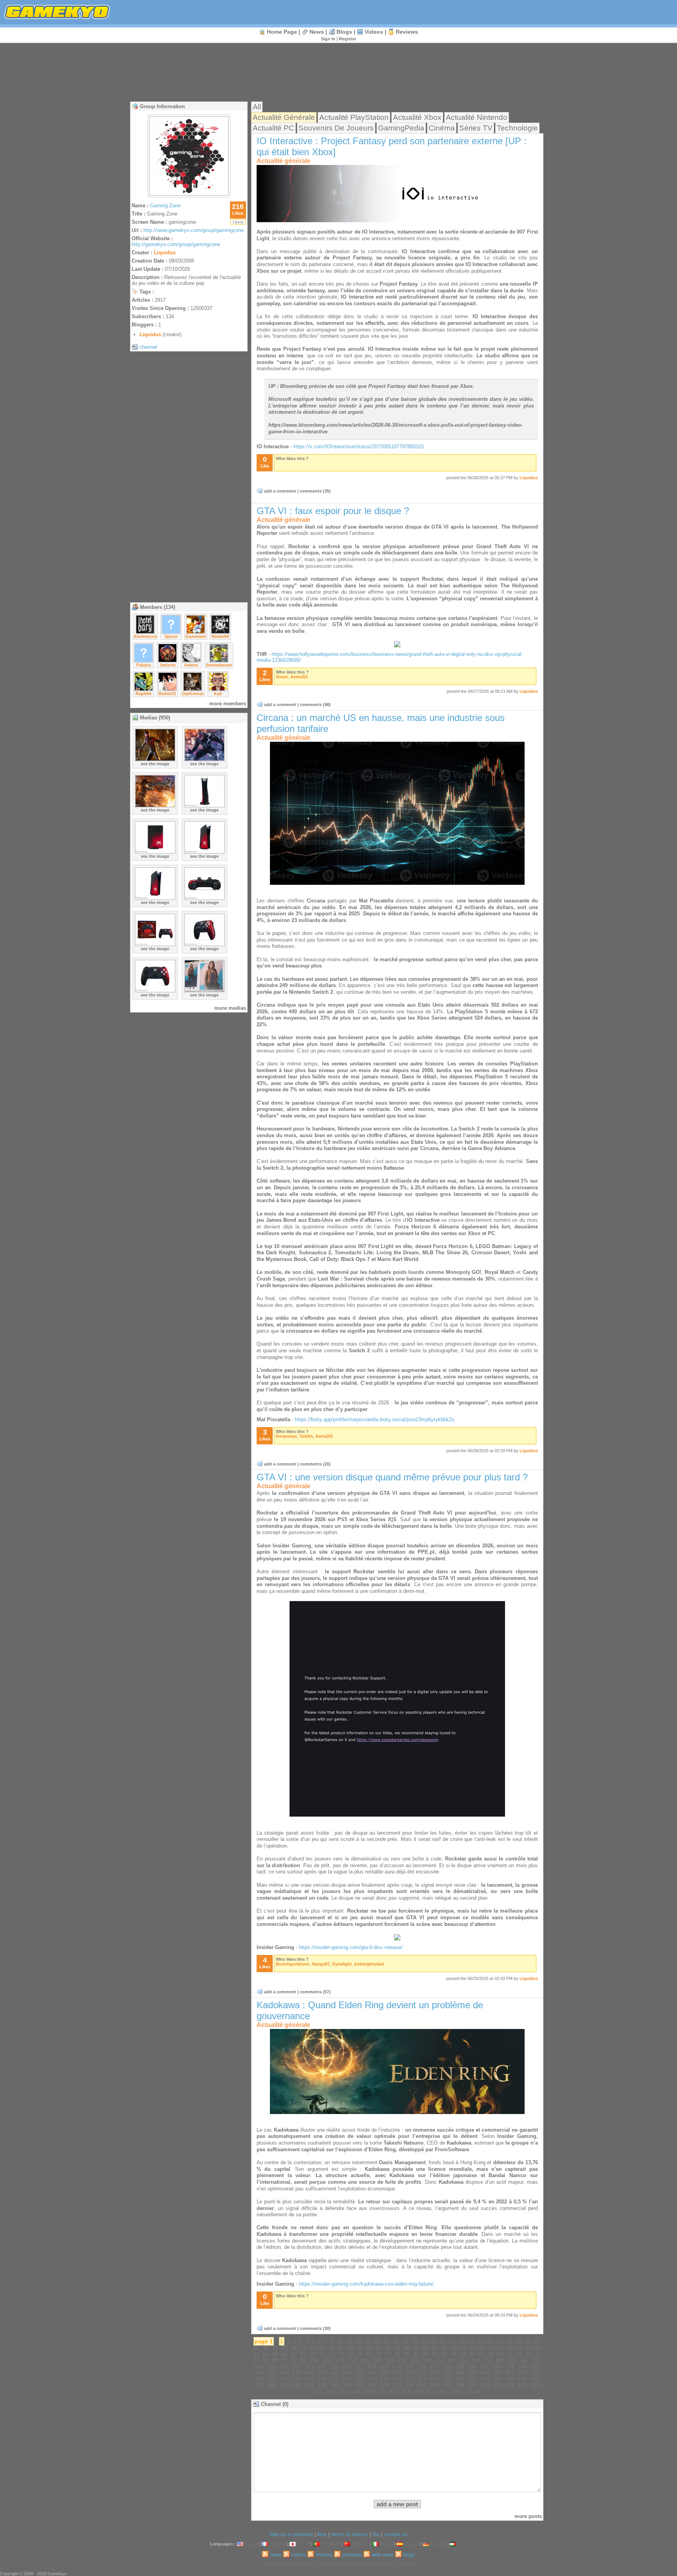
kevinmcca (145, 636)
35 (284, 2348)
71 (331, 2354)
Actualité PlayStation (354, 117)
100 (315, 2360)
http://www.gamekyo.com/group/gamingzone (194, 230)
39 (322, 2348)
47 (397, 2348)
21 (443, 2341)
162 (510, 2373)
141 (535, 2366)
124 (322, 2366)
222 (456, 2391)
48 (407, 2348)
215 (369, 2391)
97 (285, 2360)
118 (537, 2360)
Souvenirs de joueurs (336, 128)
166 (272, 2379)
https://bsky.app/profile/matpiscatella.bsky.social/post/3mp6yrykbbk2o (375, 1419)
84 (454, 2354)
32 (256, 2348)
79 (407, 2354)
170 (322, 2379)
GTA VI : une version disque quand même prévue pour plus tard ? (392, 1477)
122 (297, 2366)
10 (340, 2341)
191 (297, 2385)
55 (472, 2348)
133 (434, 2366)
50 (425, 2348)
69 (313, 2354)
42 (350, 2348)
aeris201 (299, 677)
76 (378, 2354)
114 (488, 2360)
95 (266, 2360)
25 (481, 2341)
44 (369, 2348)
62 (538, 2348)
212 (331, 2391)
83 (444, 2354)
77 (388, 2354)
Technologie (517, 128)
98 (294, 2360)
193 (322, 2385)
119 (259, 2366)
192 (310, 2385)
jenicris (167, 665)
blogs (344, 32)
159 (472, 2373)
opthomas (193, 694)
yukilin (306, 1436)
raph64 (143, 694)
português (331, 2544)
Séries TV (476, 128)
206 (485, 2385)
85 (463, 2354)
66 (284, 2354)
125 (334, 2366)
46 (388, 2348)
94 (257, 2360)
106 (390, 2360)
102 (340, 2360)
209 (523, 2385)
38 (313, 2348)
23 (462, 2341)
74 (360, 2354)
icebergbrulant (369, 1964)
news (317, 32)
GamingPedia (401, 128)
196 (360, 2385)
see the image (155, 764)
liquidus (165, 253)
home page (282, 32)
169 (310, 2379)
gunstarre (196, 636)
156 (435, 2373)
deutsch (438, 2544)
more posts (528, 2516)
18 (415, 2341)
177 (410, 2379)
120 (272, 2366)
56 (482, 2348)
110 (440, 2360)
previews (352, 2555)
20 (434, 2341)
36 (294, 2348)
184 (498, 2379)
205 (472, 2385)
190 (284, 2385)
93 (538, 2354)
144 (284, 2373)
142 (259, 2373)
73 (350, 2354)
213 (344, 2391)
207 (498, 2385)
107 (402, 2360)
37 (303, 2348)
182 (472, 2379)
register (348, 39)
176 (397, 2379)
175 (385, 2379)
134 (447, 2366)
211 (319, 2391)
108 (415, 2360)
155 (422, 2373)
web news (383, 2555)
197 (372, 2385)
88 (491, 2354)
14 (377, 2341)
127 (359, 2366)
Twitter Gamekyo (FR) (341, 2564)
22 (453, 2341)
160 (485, 2373)
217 (394, 2391)
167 (284, 2379)
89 (501, 2354)
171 (335, 2379)
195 (347, 2385)
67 (294, 2354)
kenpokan (286, 1436)
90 (510, 2354)
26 (490, 2341)
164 (535, 2373)
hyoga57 (321, 1964)
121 (284, 2366)
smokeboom (219, 665)
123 (309, 2366)
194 (335, 2385)
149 (347, 2373)
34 (275, 2348)
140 (522, 2366)
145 (297, 2373)
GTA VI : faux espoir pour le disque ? (333, 511)
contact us (396, 2534)
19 (424, 2341)
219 (419, 2391)
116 (512, 2360)
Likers (238, 222)
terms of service (349, 2534)
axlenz (191, 665)
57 (491, 2348)
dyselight (342, 1964)
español (412, 2544)
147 (322, 2373)
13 (368, 2341)
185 (510, 2379)
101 (327, 2360)
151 (372, 2373)
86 (472, 2354)
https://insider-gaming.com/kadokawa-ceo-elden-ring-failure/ (366, 2284)
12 (358, 2341)
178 (422, 2379)
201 (422, 2385)
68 (303, 2354)
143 (272, 2373)
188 (259, 2385)
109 (427, 2360)
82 (435, 2354)
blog (322, 2534)
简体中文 (360, 2544)
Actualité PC (273, 128)
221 (444, 2391)
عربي (462, 2544)
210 (535, 2385)
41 (341, 2348)
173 (360, 2379)
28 (509, 2341)
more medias (230, 1008)
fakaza (144, 665)
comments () (315, 491)
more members (228, 704)
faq (376, 2534)
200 (410, 2385)
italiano (386, 2544)
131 (409, 2366)
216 (381, 2391)
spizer (171, 636)
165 (259, 2379)
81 (425, 2354)
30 (528, 2341)
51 (435, 2348)
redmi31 (167, 694)
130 (397, 2366)
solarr (282, 677)
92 (529, 2354)
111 (452, 2360)
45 (378, 2348)
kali (218, 694)
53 (454, 2348)
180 (447, 2379)
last (475, 2391)
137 (485, 2366)
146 (310, 2373)
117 (524, 2360)
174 (372, 2379)
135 (460, 2366)
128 (372, 2366)
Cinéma (442, 128)
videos (374, 32)
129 (384, 2366)
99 (304, 2360)
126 (347, 2366)
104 (365, 2360)
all (257, 107)
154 (410, 2373)
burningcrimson (293, 1964)
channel (148, 347)
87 (482, 2354)
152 (385, 2373)
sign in (328, 39)
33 (266, 2348)
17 (405, 2341)
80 (416, 2354)
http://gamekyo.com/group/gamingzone (176, 244)
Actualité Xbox (417, 117)
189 (272, 2385)
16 (396, 2341)
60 (520, 2348)
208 (510, 2385)
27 (500, 2341)
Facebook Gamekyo (393, 2564)
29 (518, 2341)
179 (435, 2379)
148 (335, 2373)
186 (523, 2379)
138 (497, 2366)
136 (472, 2366)
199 (397, 2385)
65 (275, 2354)
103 (352, 2360)
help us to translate (291, 2534)
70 (322, 2354)
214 (356, 2391)
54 (463, 2348)
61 (529, 2348)
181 (460, 2379)
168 (297, 2379)
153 (397, 2373)
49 (416, 2348)
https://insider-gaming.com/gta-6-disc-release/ (351, 1947)
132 (422, 2366)
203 (447, 2385)
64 (266, 2354)
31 (537, 2341)
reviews (407, 32)
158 (460, 2373)
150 (360, 2373)
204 (460, 2385)
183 (485, 2379)
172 (347, 2379)
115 (500, 2360)
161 (498, 2373)
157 (447, 2373)
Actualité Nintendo (477, 117)
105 (377, 2360)
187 (535, 2379)
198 (385, 2385)
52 (444, 2348)
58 (501, 2348)
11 (349, 2341)
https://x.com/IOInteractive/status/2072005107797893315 (359, 447)
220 (431, 2391)
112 (464, 2360)
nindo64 (220, 636)
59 (510, 2348)
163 (523, 2373)
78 (397, 2354)
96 (275, 2360)
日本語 (303, 2544)
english (251, 2544)
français (278, 2544)
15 (387, 2341)
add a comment (280, 491)
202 (435, 2385)
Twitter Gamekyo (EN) (286, 2564)
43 (360, 2348)
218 (406, 2391)
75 (369, 2354)
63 (256, 2354)
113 (476, 2360)
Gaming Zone (165, 206)
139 (510, 2366)
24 (471, 2341)
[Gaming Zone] (189, 195)
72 (341, 2354)
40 (331, 2348)
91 (520, 2354)
